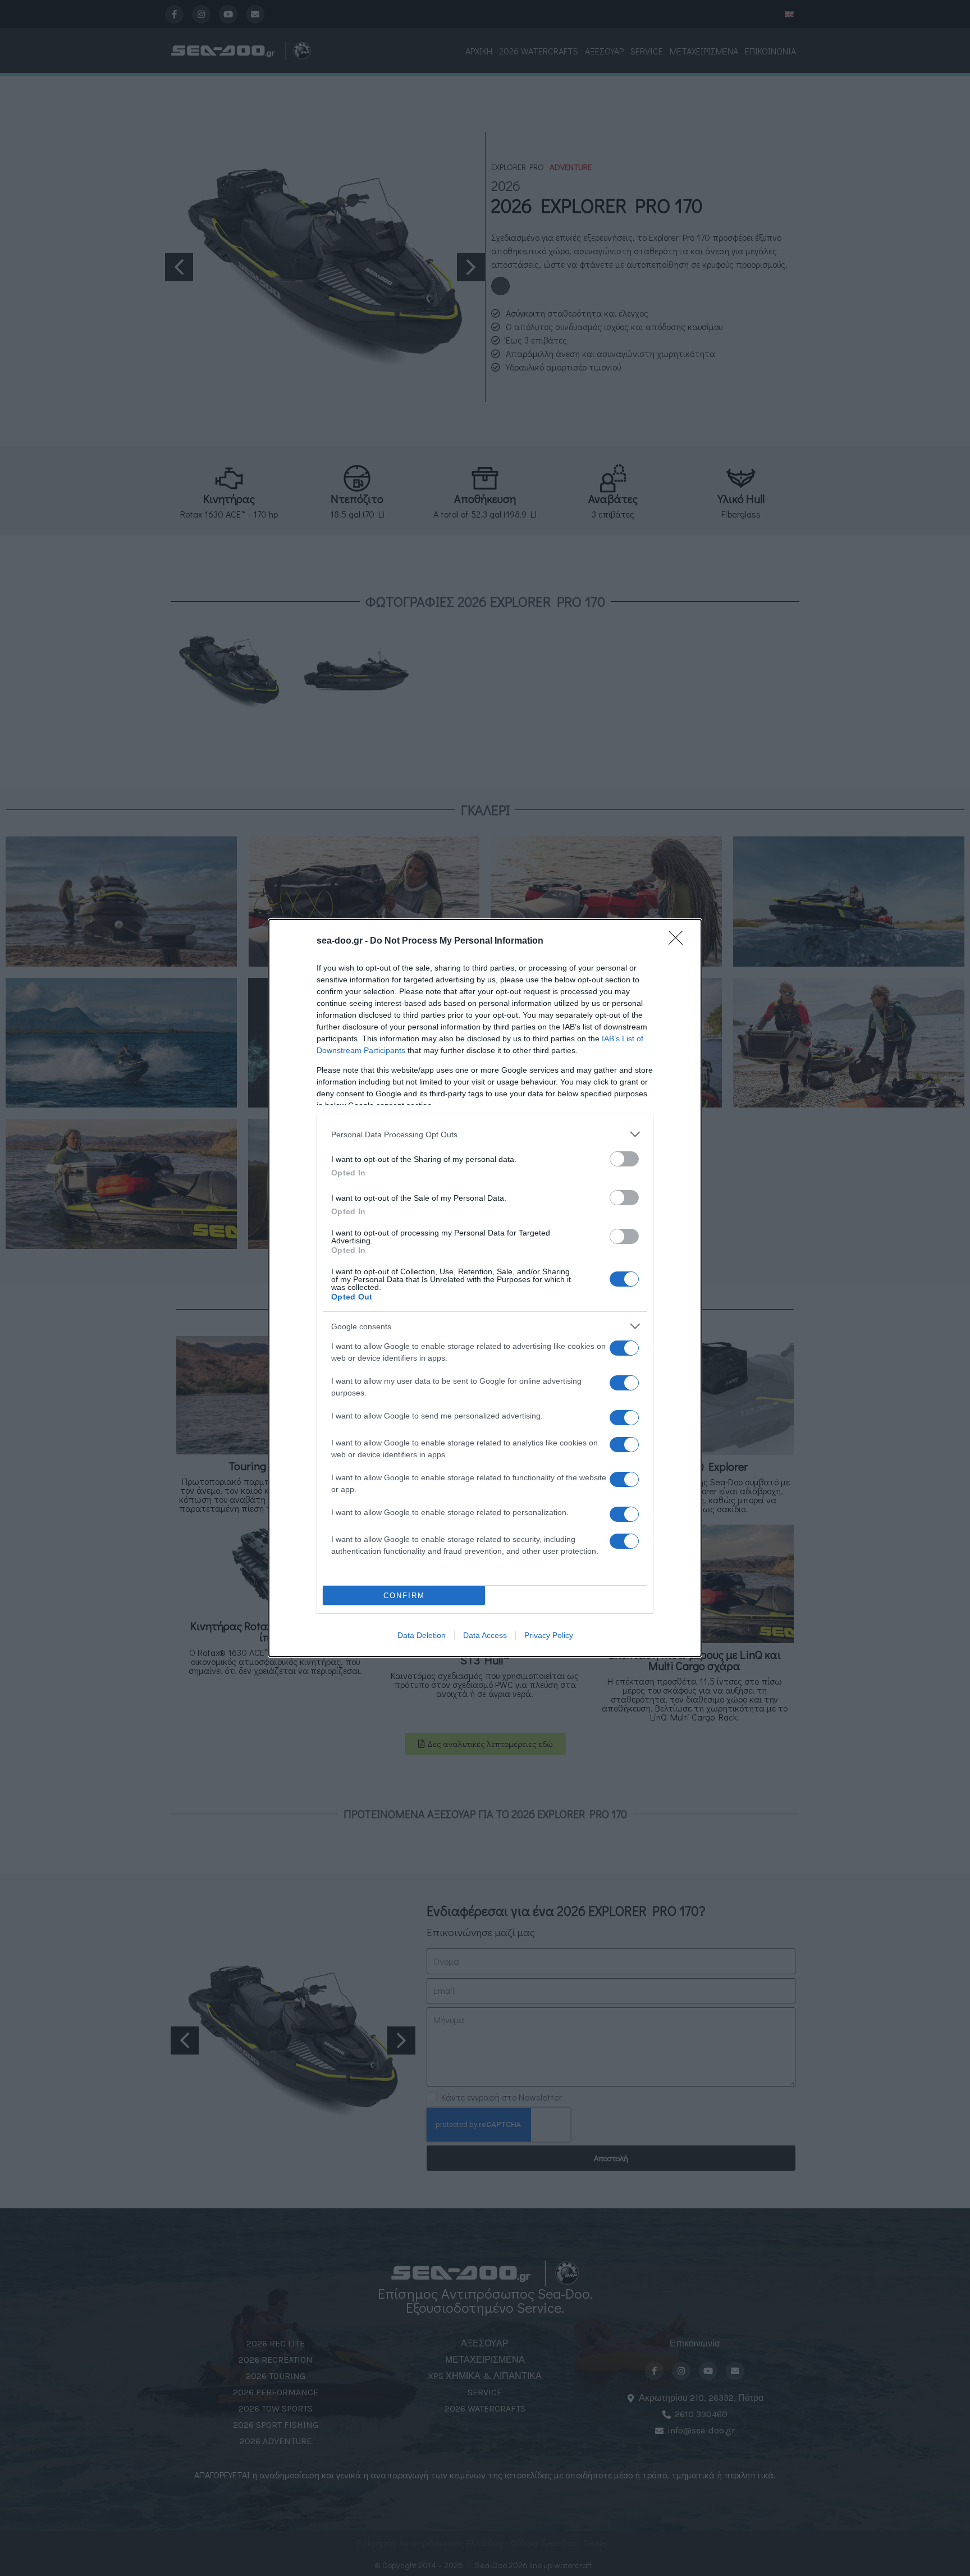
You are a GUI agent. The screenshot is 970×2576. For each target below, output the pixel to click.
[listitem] (485, 1134)
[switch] (624, 1159)
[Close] (679, 941)
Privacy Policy (549, 1635)
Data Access (485, 1635)
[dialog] (485, 1288)
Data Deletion (422, 1635)
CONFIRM (404, 1596)
